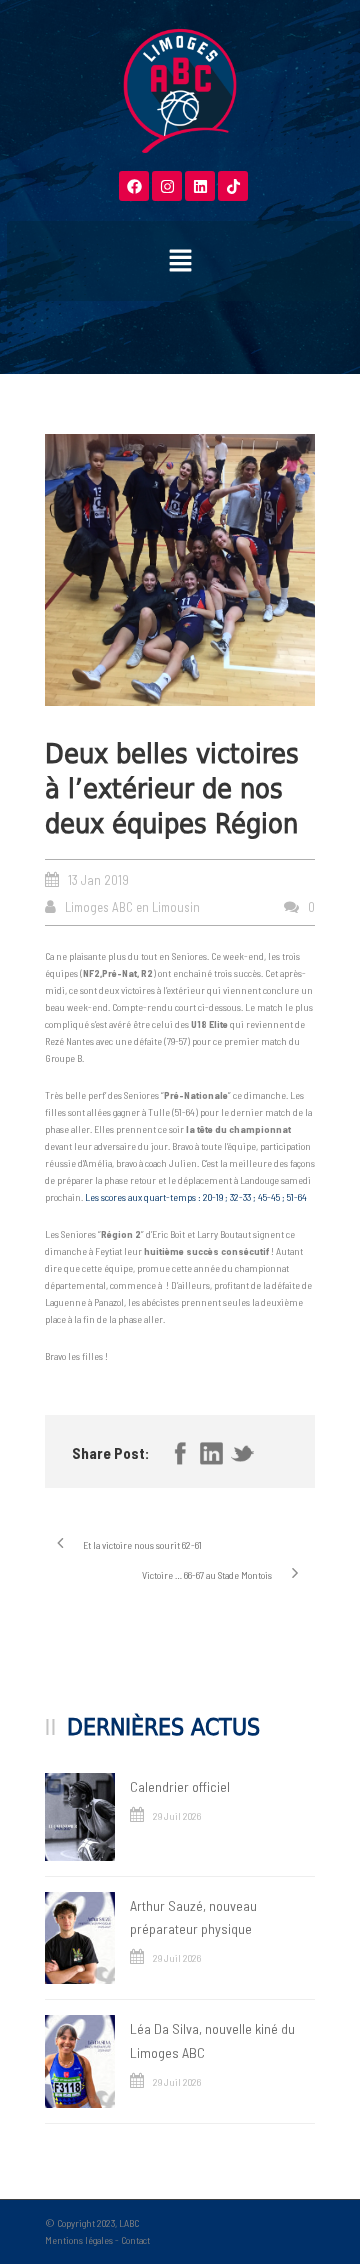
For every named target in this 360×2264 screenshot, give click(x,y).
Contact (135, 2240)
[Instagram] (167, 186)
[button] (180, 261)
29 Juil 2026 (177, 1816)
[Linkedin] (200, 186)
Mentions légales (79, 2240)
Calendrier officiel (180, 1786)
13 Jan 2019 (98, 880)
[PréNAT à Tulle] (180, 569)
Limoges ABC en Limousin (132, 907)
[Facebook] (134, 186)
